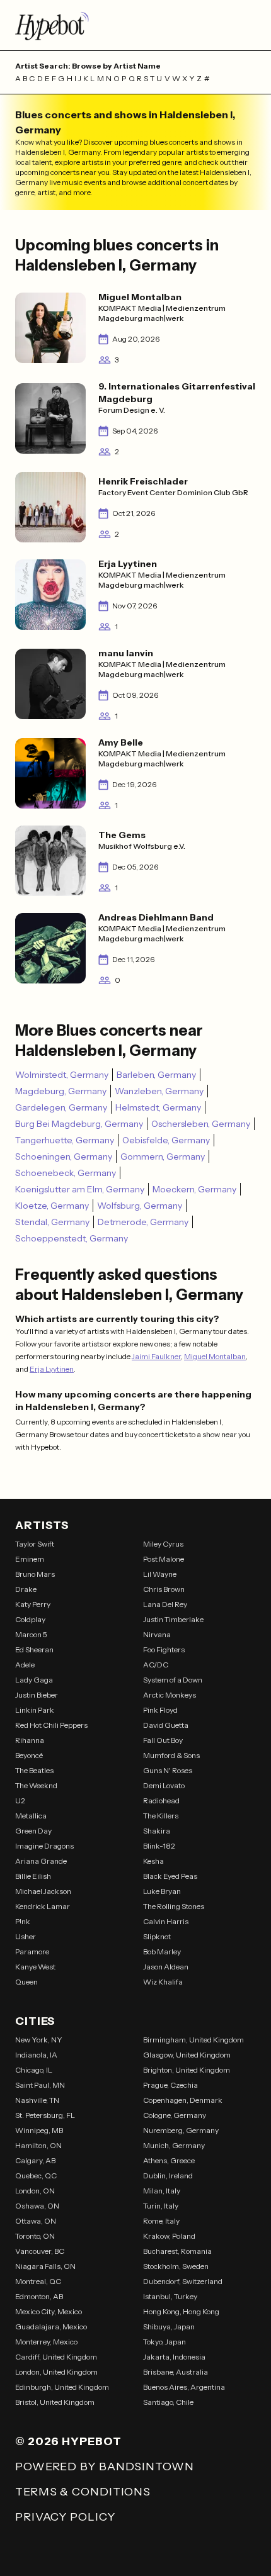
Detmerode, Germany (143, 1222)
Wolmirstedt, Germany (62, 1075)
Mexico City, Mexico (49, 2311)
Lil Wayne (160, 1574)
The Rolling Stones (174, 1906)
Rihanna (30, 1740)
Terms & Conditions (83, 2492)
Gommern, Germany (163, 1156)
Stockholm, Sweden (176, 2266)
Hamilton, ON (38, 2145)
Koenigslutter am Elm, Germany (80, 1189)
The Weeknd (36, 1785)
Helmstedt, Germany (158, 1107)
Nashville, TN (37, 2100)
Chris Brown (164, 1589)
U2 (20, 1800)
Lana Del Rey (165, 1604)
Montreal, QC (38, 2281)
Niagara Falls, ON (45, 2266)
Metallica (31, 1816)
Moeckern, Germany (194, 1189)
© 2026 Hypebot (68, 2441)
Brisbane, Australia (176, 2372)
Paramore (32, 1952)
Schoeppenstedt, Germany (72, 1238)
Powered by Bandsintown (105, 2467)
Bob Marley (162, 1952)
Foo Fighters (164, 1649)
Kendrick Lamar (43, 1906)
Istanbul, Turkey (170, 2296)
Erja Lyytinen (52, 1369)
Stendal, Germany (52, 1222)
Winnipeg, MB (39, 2130)
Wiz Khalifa (163, 1982)
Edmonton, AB (39, 2296)
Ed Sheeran (34, 1649)
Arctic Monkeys (170, 1695)
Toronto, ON (35, 2236)
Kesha (153, 1861)
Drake (26, 1589)
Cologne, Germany (175, 2115)
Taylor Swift (35, 1544)
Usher (26, 1936)
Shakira (157, 1831)
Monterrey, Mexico (46, 2342)
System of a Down (173, 1680)
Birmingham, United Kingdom (193, 2040)
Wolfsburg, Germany (140, 1206)
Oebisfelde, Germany (166, 1140)
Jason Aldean (166, 1967)
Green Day (33, 1831)
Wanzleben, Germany (159, 1091)
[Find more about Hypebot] (135, 25)
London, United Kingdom (56, 2372)
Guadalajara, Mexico (51, 2327)
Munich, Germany (174, 2145)
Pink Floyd (160, 1710)
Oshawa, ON (37, 2206)
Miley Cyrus (163, 1544)
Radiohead (161, 1800)
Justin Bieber (37, 1695)
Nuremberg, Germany (181, 2130)
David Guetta (166, 1725)
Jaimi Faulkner (156, 1356)
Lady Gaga (34, 1680)
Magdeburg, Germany (61, 1091)
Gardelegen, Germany (61, 1107)
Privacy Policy (65, 2517)
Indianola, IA (36, 2055)
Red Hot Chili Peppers (51, 1725)
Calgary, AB (35, 2160)
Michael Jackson (43, 1891)
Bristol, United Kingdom (55, 2402)
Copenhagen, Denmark (183, 2100)
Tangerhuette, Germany (65, 1140)
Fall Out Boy (163, 1740)
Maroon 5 (31, 1634)
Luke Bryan (162, 1891)
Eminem (30, 1559)
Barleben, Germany (156, 1075)
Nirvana (157, 1634)
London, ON (35, 2191)
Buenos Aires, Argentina (184, 2387)
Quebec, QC (36, 2176)
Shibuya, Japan (169, 2327)
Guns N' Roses (168, 1770)
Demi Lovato (164, 1785)
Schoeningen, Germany (64, 1156)
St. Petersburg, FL (45, 2115)
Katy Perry (33, 1604)
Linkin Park (35, 1710)
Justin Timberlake (173, 1619)
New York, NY (39, 2040)
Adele (25, 1665)
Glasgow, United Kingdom (187, 2055)
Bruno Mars (35, 1574)
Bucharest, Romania (177, 2251)
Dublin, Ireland (168, 2176)
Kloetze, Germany (52, 1206)
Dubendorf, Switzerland (183, 2281)
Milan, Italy (162, 2191)
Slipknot (157, 1936)
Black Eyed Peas (170, 1876)
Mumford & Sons (171, 1755)
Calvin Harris (166, 1921)
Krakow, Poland (169, 2236)
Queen (26, 1982)
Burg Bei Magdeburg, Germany (79, 1124)
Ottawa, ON (36, 2221)
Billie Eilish (33, 1876)
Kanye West (35, 1967)
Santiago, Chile (168, 2402)
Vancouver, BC (40, 2251)
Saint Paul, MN (40, 2085)
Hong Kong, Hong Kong (181, 2311)
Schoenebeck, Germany (66, 1173)
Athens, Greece (169, 2160)
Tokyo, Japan (164, 2342)
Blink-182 (159, 1846)
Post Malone (164, 1559)
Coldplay (30, 1619)
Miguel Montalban (215, 1356)
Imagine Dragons (44, 1846)
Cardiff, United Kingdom (56, 2357)
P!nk (23, 1921)
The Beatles (34, 1770)
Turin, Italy (161, 2206)
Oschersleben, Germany (201, 1124)
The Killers (161, 1816)
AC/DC (156, 1665)
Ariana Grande (41, 1861)
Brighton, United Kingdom (187, 2070)
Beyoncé (29, 1755)
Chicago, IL (34, 2070)
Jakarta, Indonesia (174, 2357)
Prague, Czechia (170, 2085)
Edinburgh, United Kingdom (62, 2387)
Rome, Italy (161, 2221)
